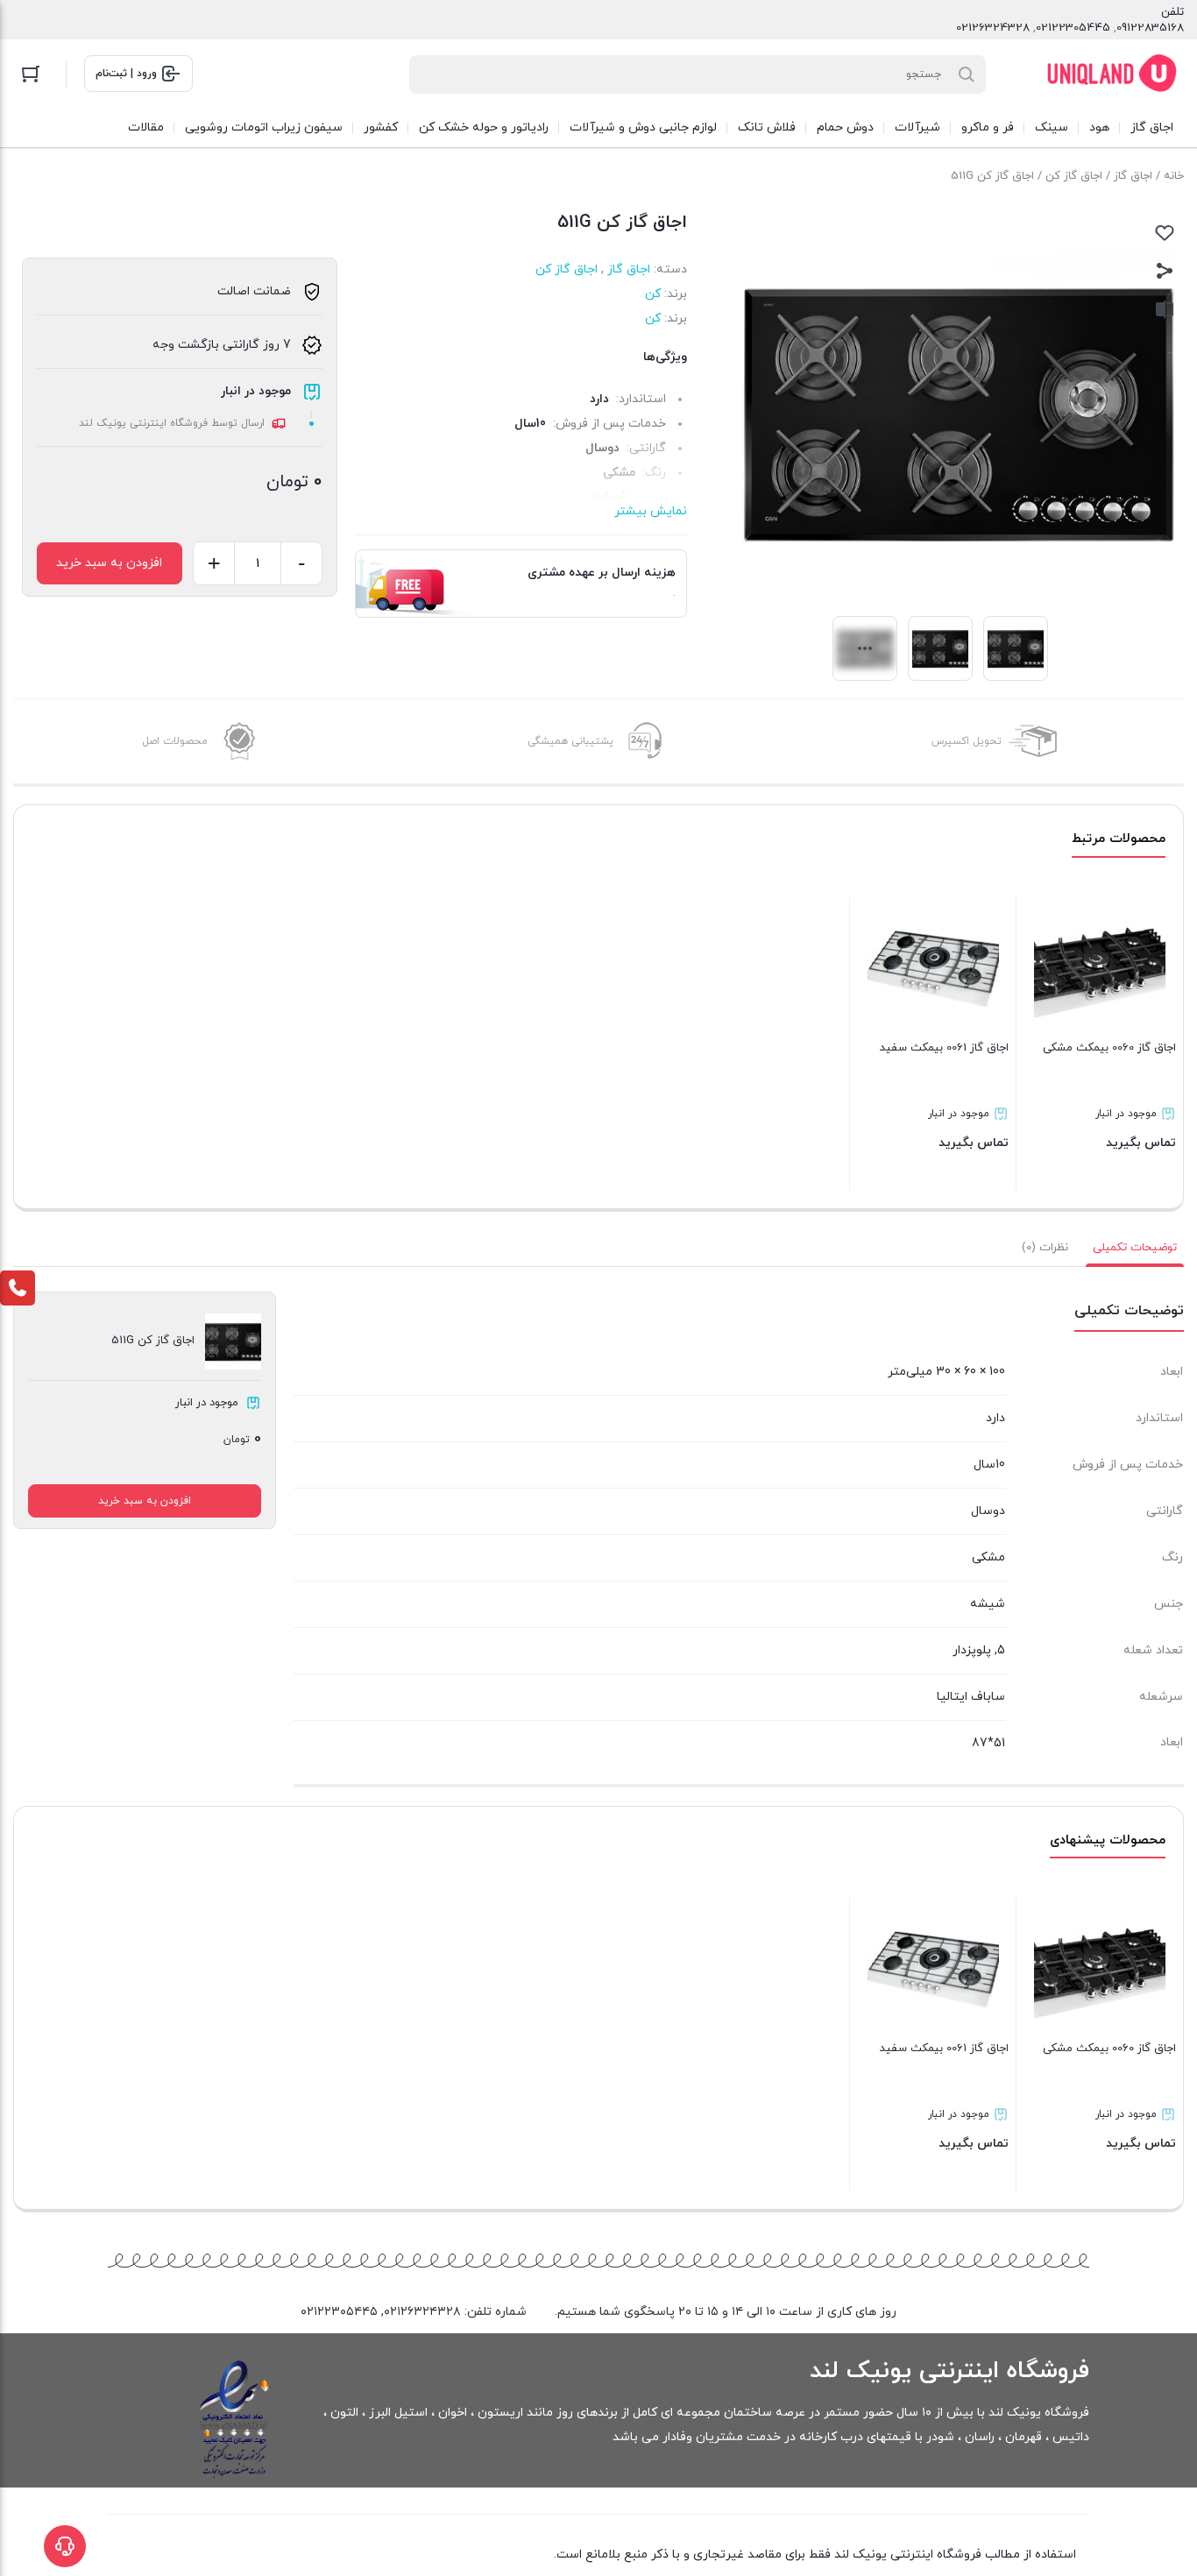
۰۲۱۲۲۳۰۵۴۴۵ (339, 2312)
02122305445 (1073, 28)
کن (653, 294)
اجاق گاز (1133, 176)
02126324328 (993, 28)
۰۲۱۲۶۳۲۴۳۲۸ (422, 2312)
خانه (1174, 176)
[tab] (1135, 1248)
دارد (599, 399)
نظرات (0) (1045, 1248)
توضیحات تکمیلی (1135, 1248)
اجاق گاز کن (1074, 176)
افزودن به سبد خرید (109, 563)
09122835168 (1150, 28)
